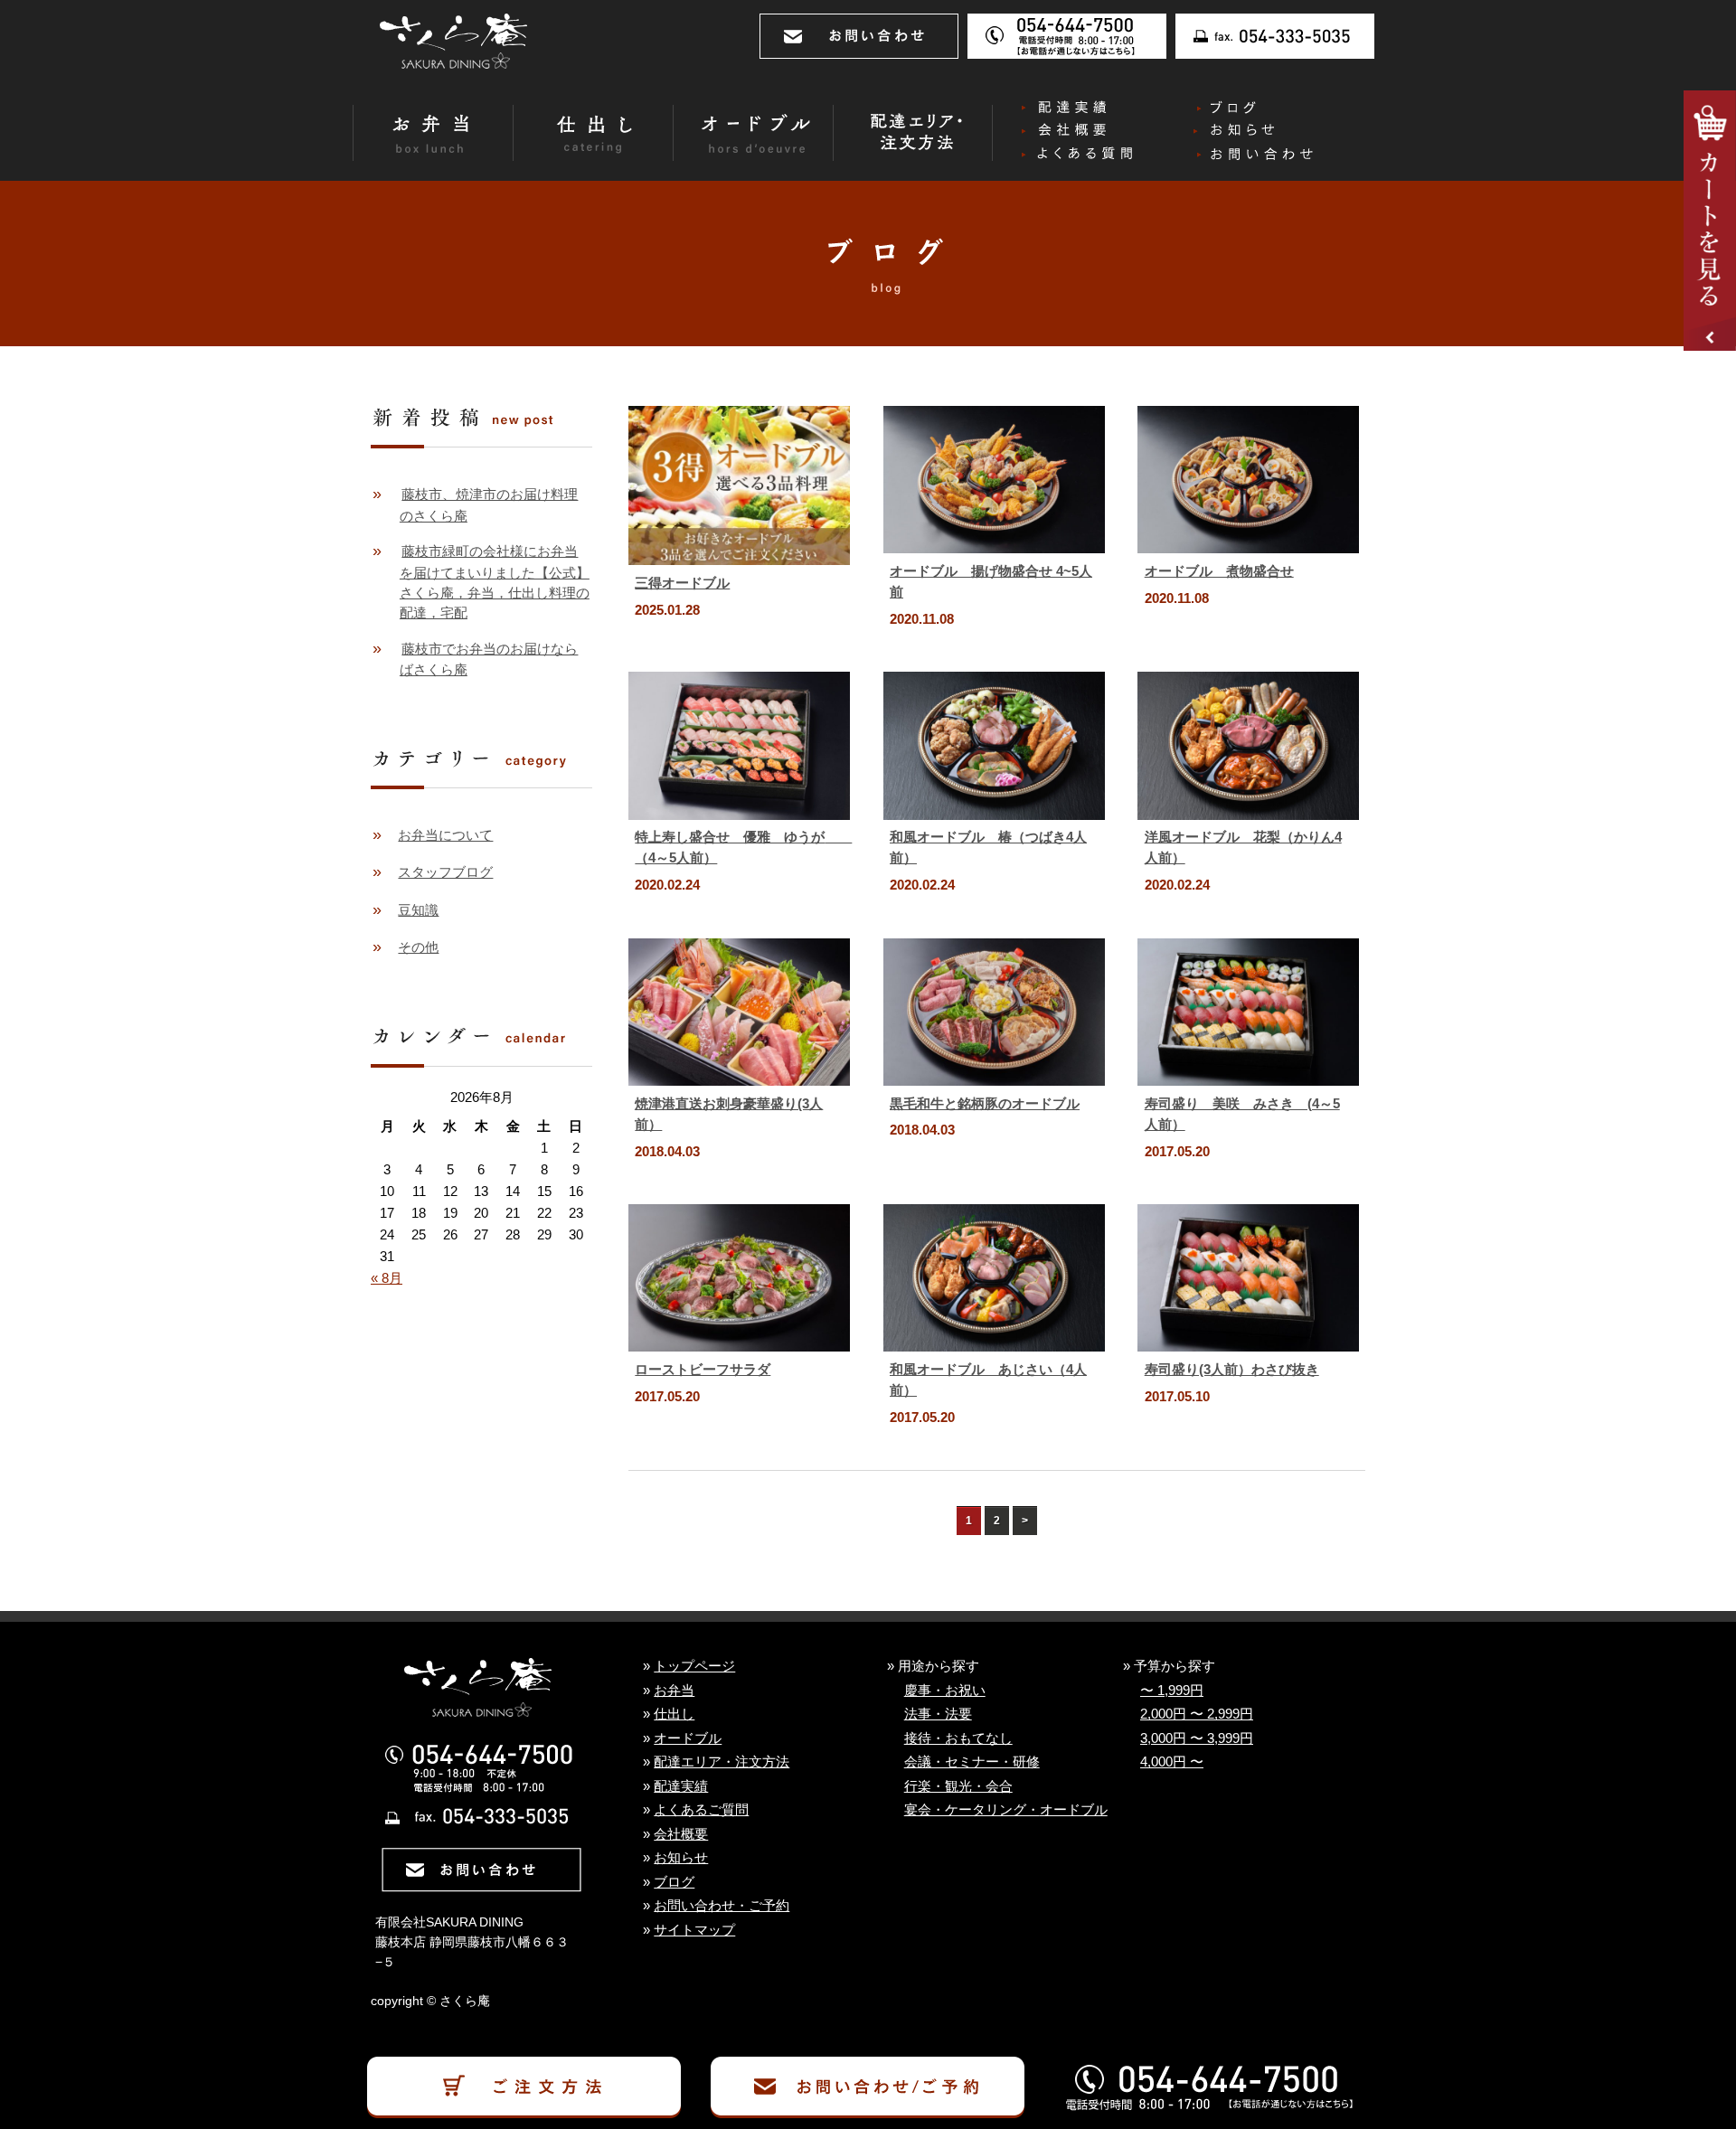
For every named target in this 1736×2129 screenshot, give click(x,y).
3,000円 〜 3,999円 (1197, 1738)
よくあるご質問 (701, 1810)
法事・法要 (938, 1714)
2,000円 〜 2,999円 (1197, 1714)
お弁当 (674, 1691)
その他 (418, 947)
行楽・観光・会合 (958, 1786)
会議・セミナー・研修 (972, 1762)
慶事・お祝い (945, 1691)
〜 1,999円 (1172, 1691)
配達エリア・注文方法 (722, 1762)
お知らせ (681, 1858)
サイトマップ (694, 1930)
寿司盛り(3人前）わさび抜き (1232, 1369)
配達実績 (681, 1786)
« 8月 (387, 1278)
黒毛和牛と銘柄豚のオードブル (985, 1103)
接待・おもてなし (958, 1738)
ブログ (674, 1882)
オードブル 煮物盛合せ (1219, 571)
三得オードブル (682, 583)
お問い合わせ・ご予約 (722, 1906)
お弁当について (445, 835)
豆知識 (418, 910)
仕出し (674, 1714)
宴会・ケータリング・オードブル (1006, 1810)
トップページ (694, 1666)
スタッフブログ (445, 872)
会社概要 (681, 1834)
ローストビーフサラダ (703, 1369)
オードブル (688, 1738)
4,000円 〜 (1172, 1762)
